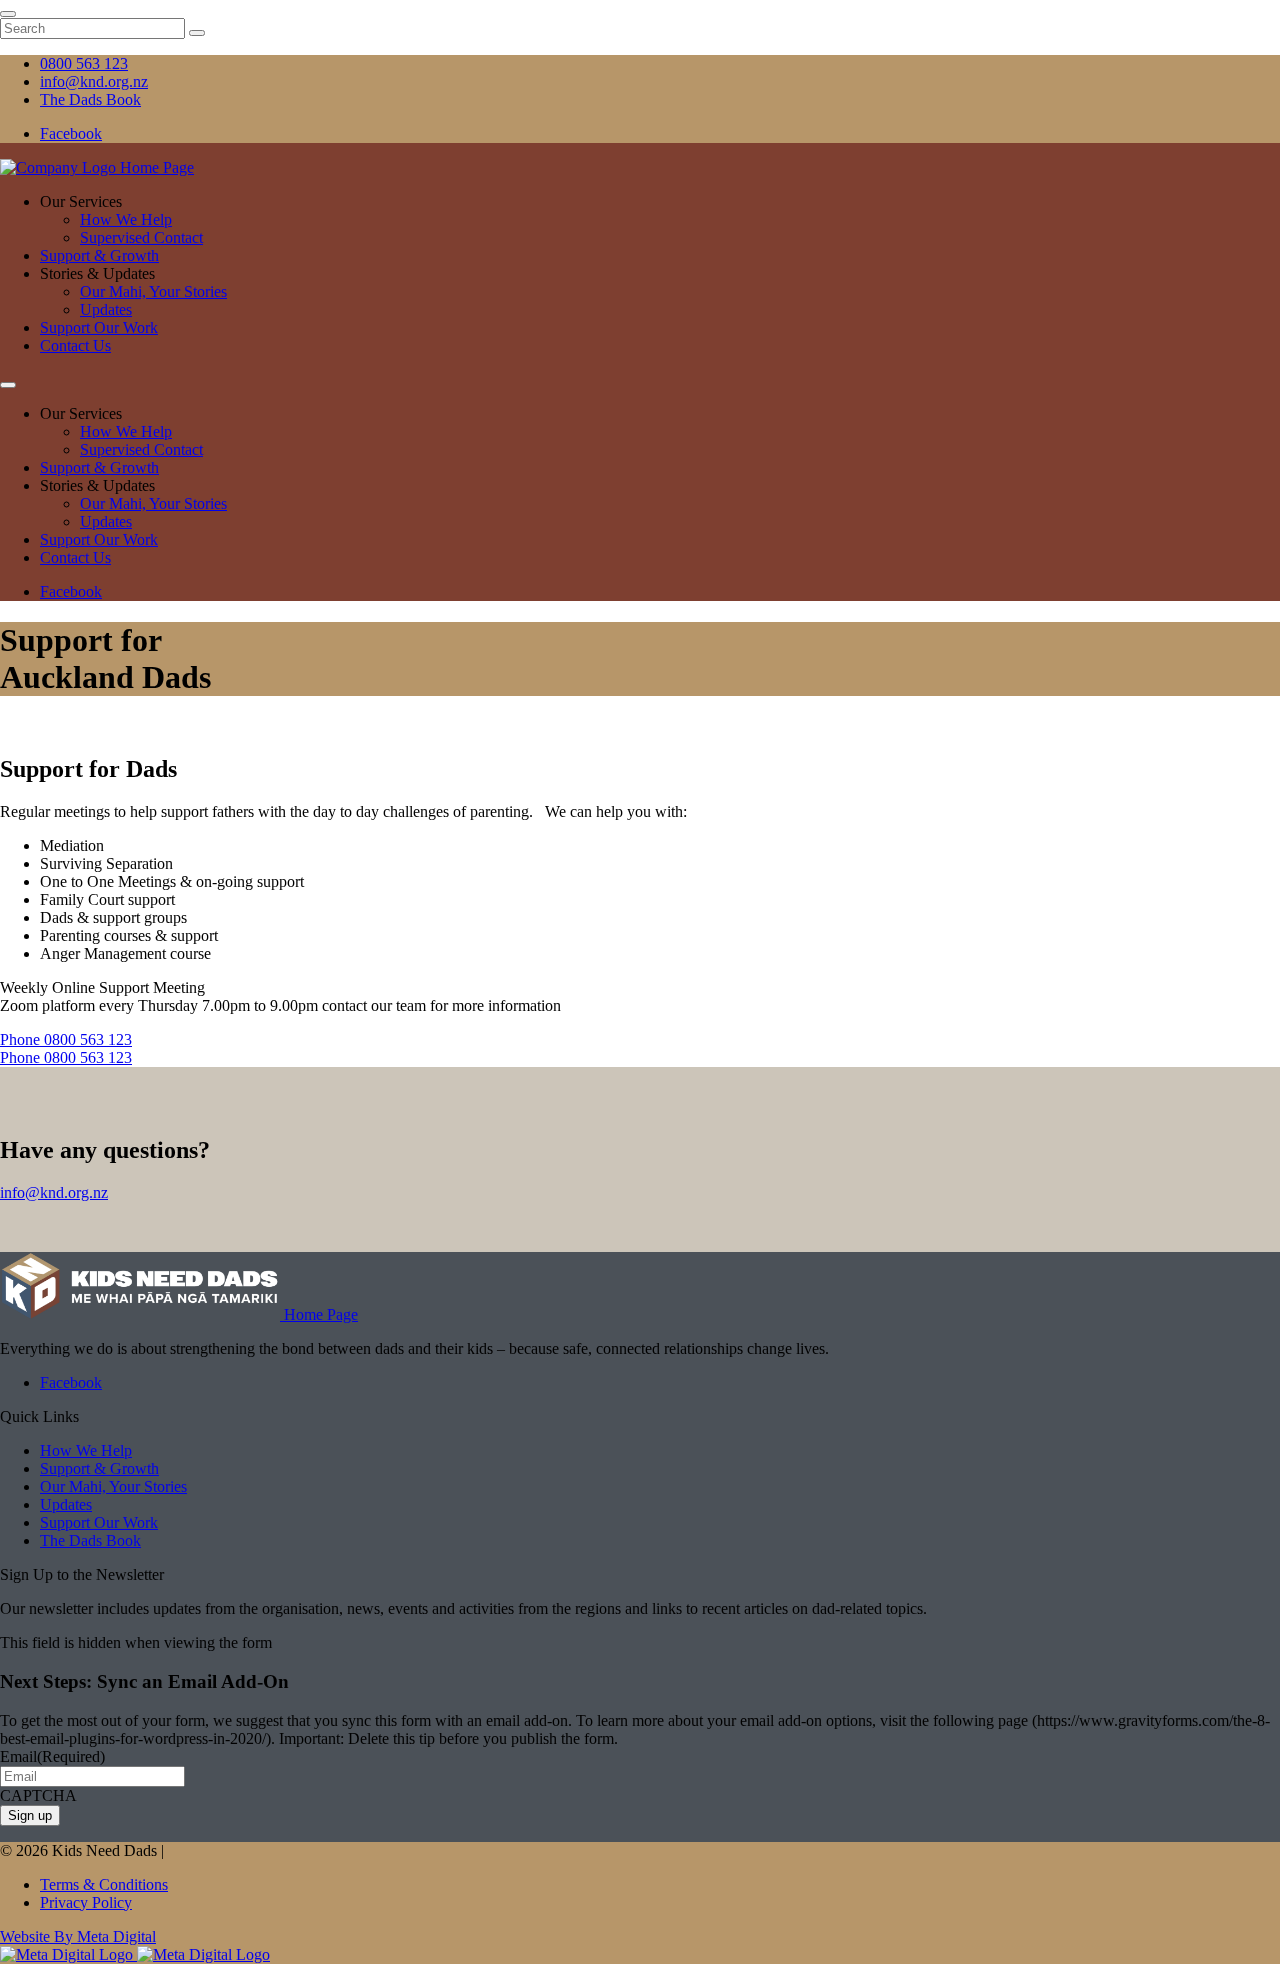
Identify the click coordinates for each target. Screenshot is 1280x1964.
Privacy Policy (86, 1902)
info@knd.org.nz (54, 1192)
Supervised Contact (141, 237)
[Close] (8, 14)
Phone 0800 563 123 (66, 1039)
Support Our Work (99, 327)
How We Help (126, 219)
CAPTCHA (38, 1795)
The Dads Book (90, 1540)
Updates (106, 309)
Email (52, 1756)
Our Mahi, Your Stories (153, 291)
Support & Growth (99, 255)
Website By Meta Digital (78, 1936)
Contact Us (75, 345)
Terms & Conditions (104, 1884)
